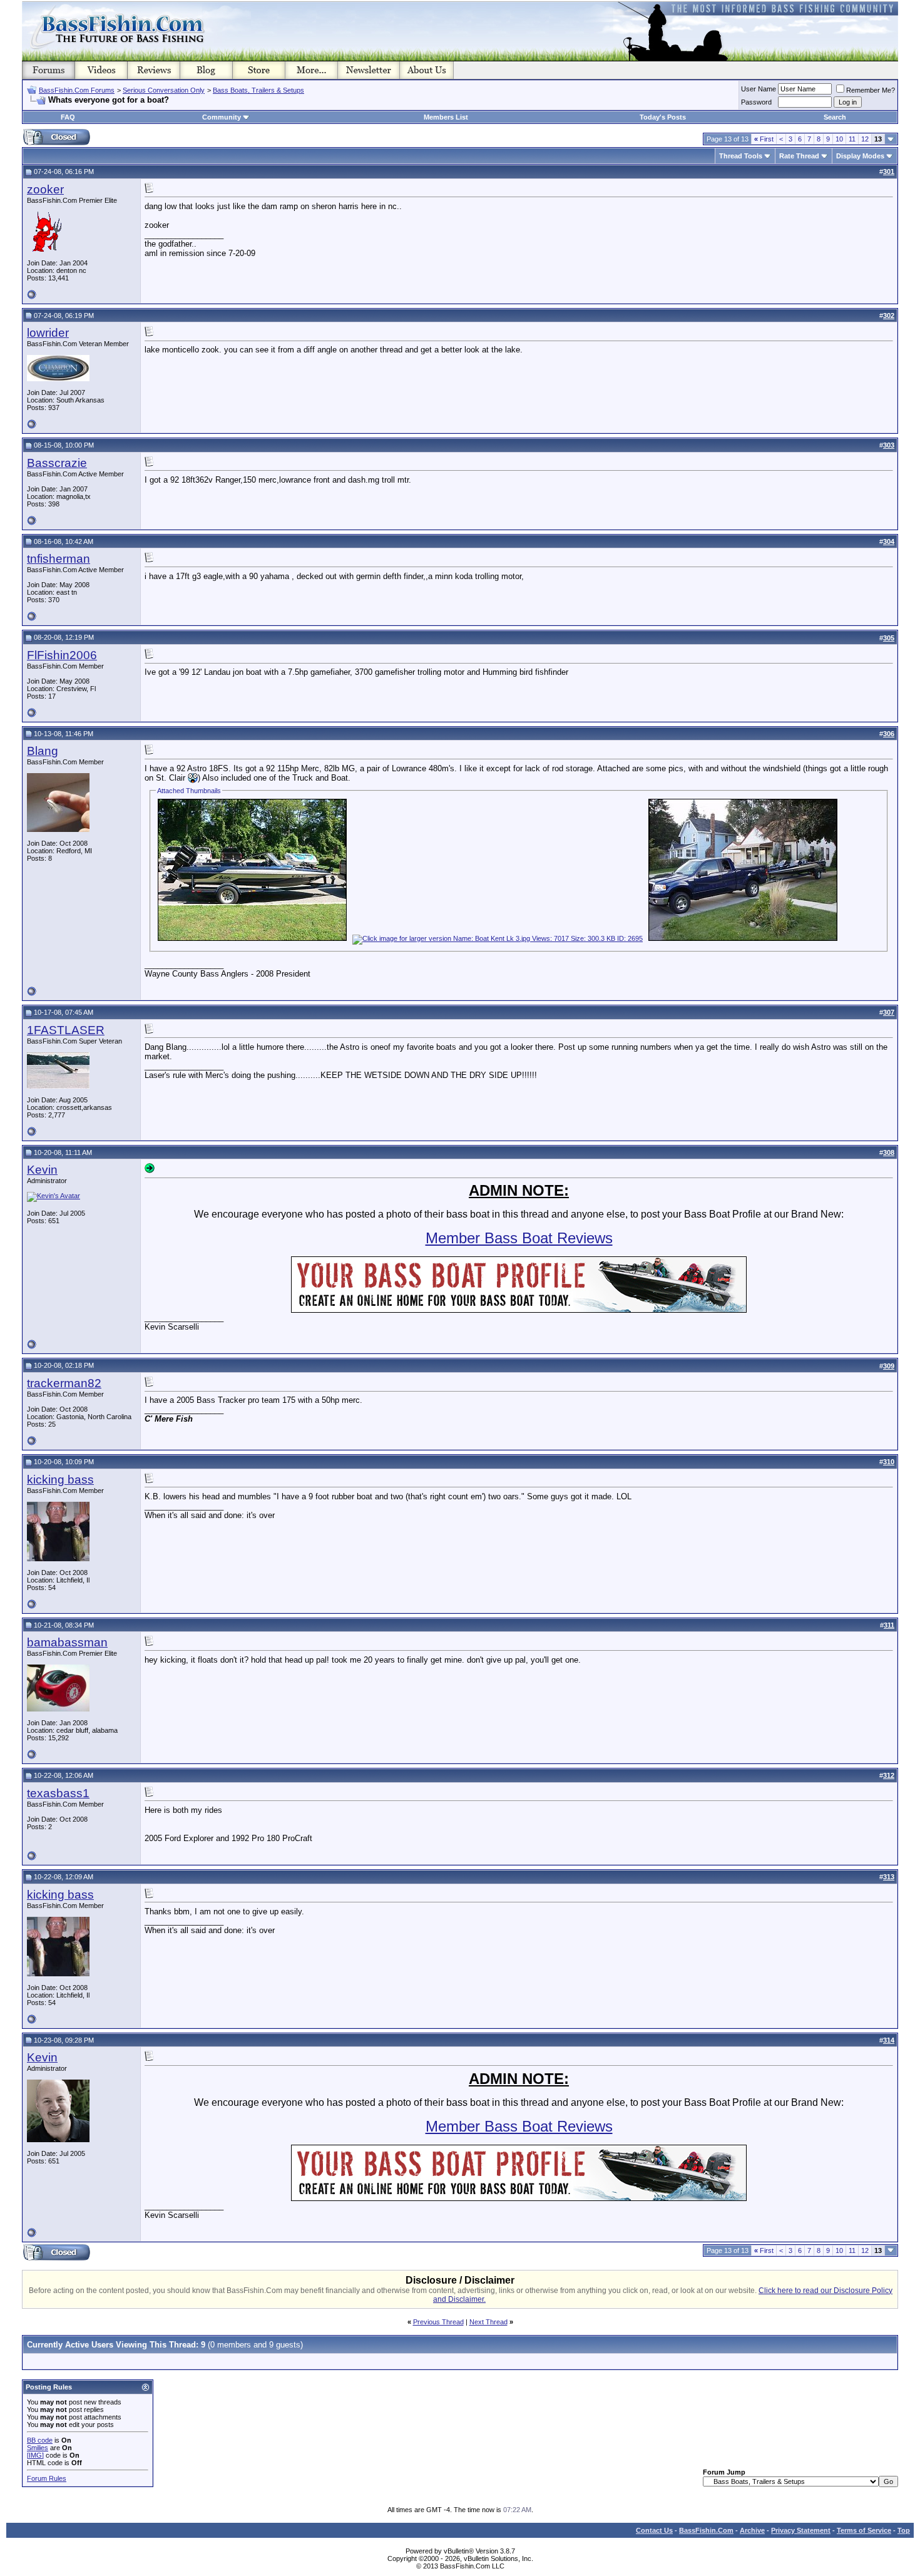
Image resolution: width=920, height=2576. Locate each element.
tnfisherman (59, 559)
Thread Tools (741, 156)
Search (835, 117)
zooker (45, 189)
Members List (446, 117)
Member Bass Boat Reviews (519, 1238)
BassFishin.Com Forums (77, 90)
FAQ (68, 117)
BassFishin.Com (706, 2530)
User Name (759, 89)
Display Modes (860, 156)
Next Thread (488, 2322)
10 (839, 139)
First (764, 139)
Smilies (38, 2448)
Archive (752, 2530)
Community (222, 117)
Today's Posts (663, 117)
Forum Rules (47, 2478)
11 (852, 139)
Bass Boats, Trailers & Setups (258, 90)
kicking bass (60, 1480)
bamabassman (67, 1642)
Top (904, 2530)
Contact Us (654, 2530)
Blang (43, 751)
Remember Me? (871, 90)
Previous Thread (438, 2322)
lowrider (48, 333)
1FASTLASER (66, 1030)
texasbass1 (58, 1793)
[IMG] (35, 2455)
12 (865, 139)
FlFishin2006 (62, 655)
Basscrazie (57, 463)
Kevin (42, 1170)
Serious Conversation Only (164, 90)
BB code (40, 2440)
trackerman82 (64, 1383)
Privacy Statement (801, 2530)
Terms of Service (864, 2530)
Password (756, 102)
